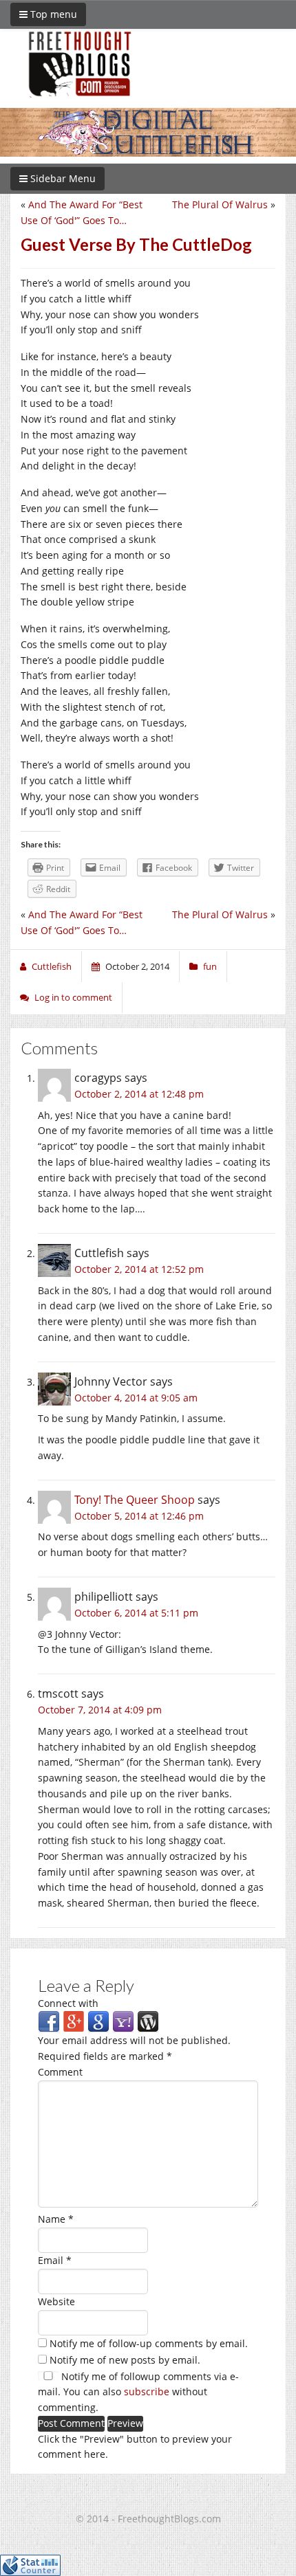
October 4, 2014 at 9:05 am (136, 1398)
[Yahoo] (123, 2021)
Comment (60, 2072)
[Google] (98, 2021)
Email (55, 2260)
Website (56, 2301)
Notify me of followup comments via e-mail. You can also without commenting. (138, 2392)
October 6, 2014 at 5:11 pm (136, 1613)
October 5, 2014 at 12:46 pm (139, 1516)
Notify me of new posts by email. (125, 2360)
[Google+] (74, 2021)
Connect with (68, 2003)
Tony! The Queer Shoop (135, 1500)
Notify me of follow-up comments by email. (149, 2343)
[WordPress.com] (148, 2021)
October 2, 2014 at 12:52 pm (139, 1269)
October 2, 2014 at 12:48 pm (139, 1094)
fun (210, 966)
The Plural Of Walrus (220, 204)
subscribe (147, 2391)
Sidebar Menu (62, 178)
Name (56, 2219)
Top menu (52, 14)
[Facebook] (49, 2021)
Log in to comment (73, 997)
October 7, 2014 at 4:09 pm (100, 1710)
